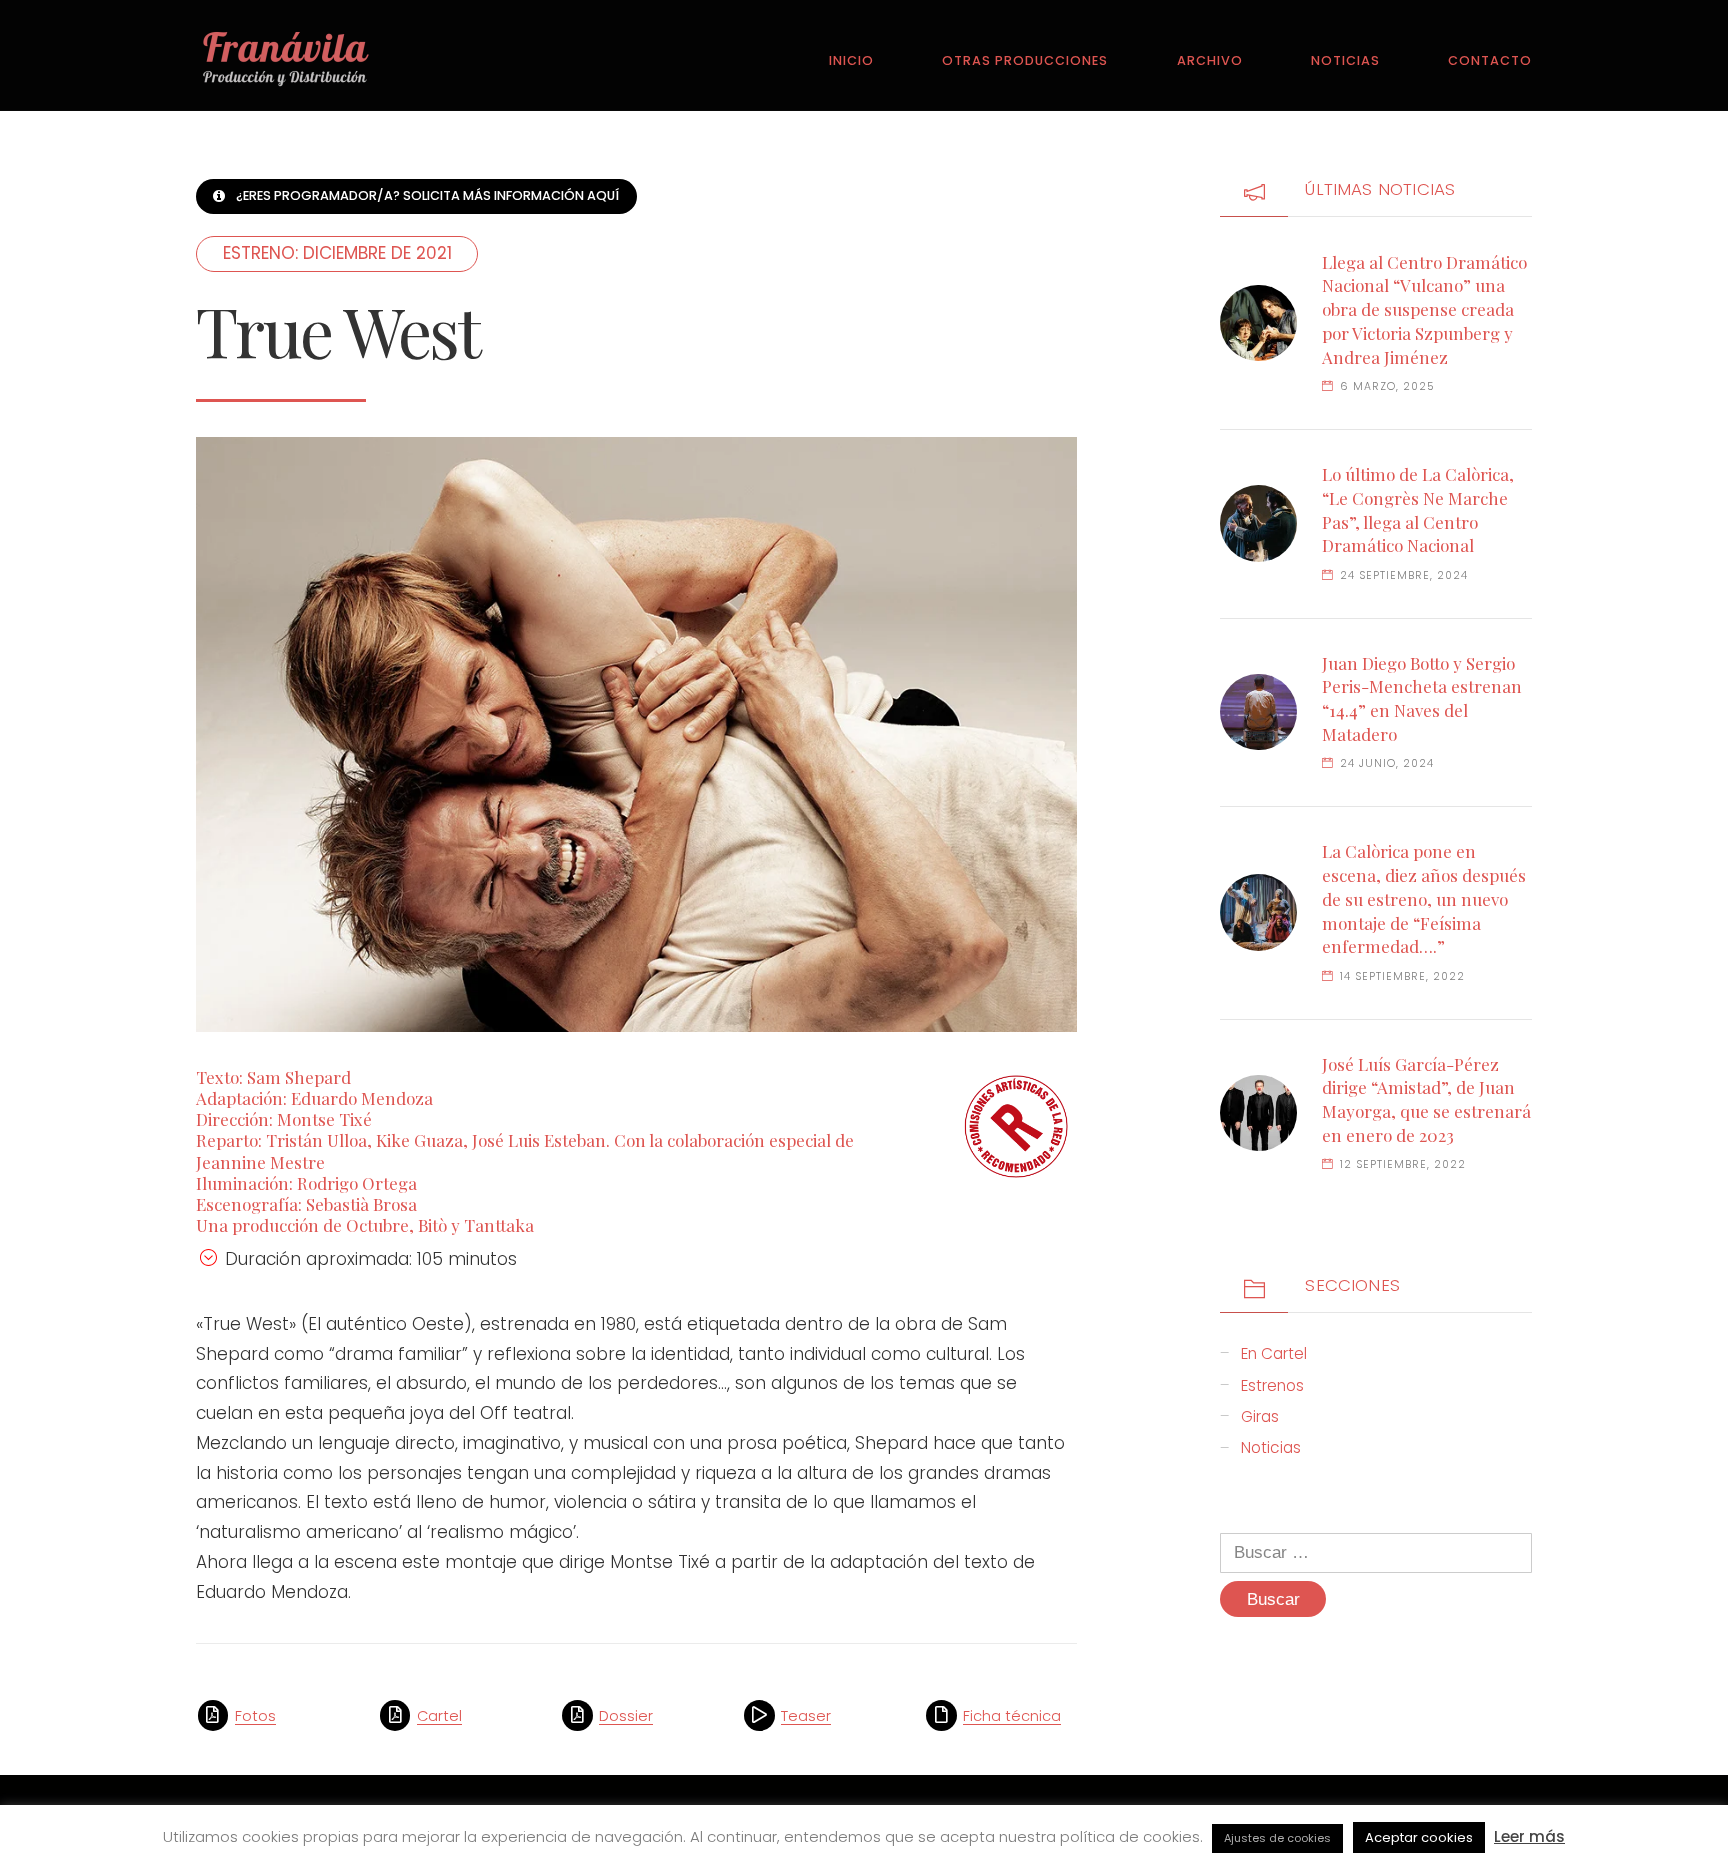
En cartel (1274, 1353)
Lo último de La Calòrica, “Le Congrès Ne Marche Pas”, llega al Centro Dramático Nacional (1418, 509)
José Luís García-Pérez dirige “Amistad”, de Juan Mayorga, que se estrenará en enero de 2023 (1426, 1099)
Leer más (1529, 1836)
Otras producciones (1025, 60)
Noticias (1345, 60)
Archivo (1210, 60)
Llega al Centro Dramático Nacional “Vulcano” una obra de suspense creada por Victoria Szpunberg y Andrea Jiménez (1424, 309)
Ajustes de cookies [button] (1277, 1838)
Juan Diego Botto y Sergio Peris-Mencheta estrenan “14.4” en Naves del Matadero (1422, 698)
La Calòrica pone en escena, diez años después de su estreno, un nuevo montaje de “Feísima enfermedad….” (1424, 898)
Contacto (1490, 60)
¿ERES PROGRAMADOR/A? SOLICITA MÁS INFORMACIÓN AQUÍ (427, 195)
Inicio (851, 60)
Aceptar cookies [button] (1419, 1837)
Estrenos (1272, 1385)
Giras (1260, 1416)
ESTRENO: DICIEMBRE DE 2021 (337, 253)
